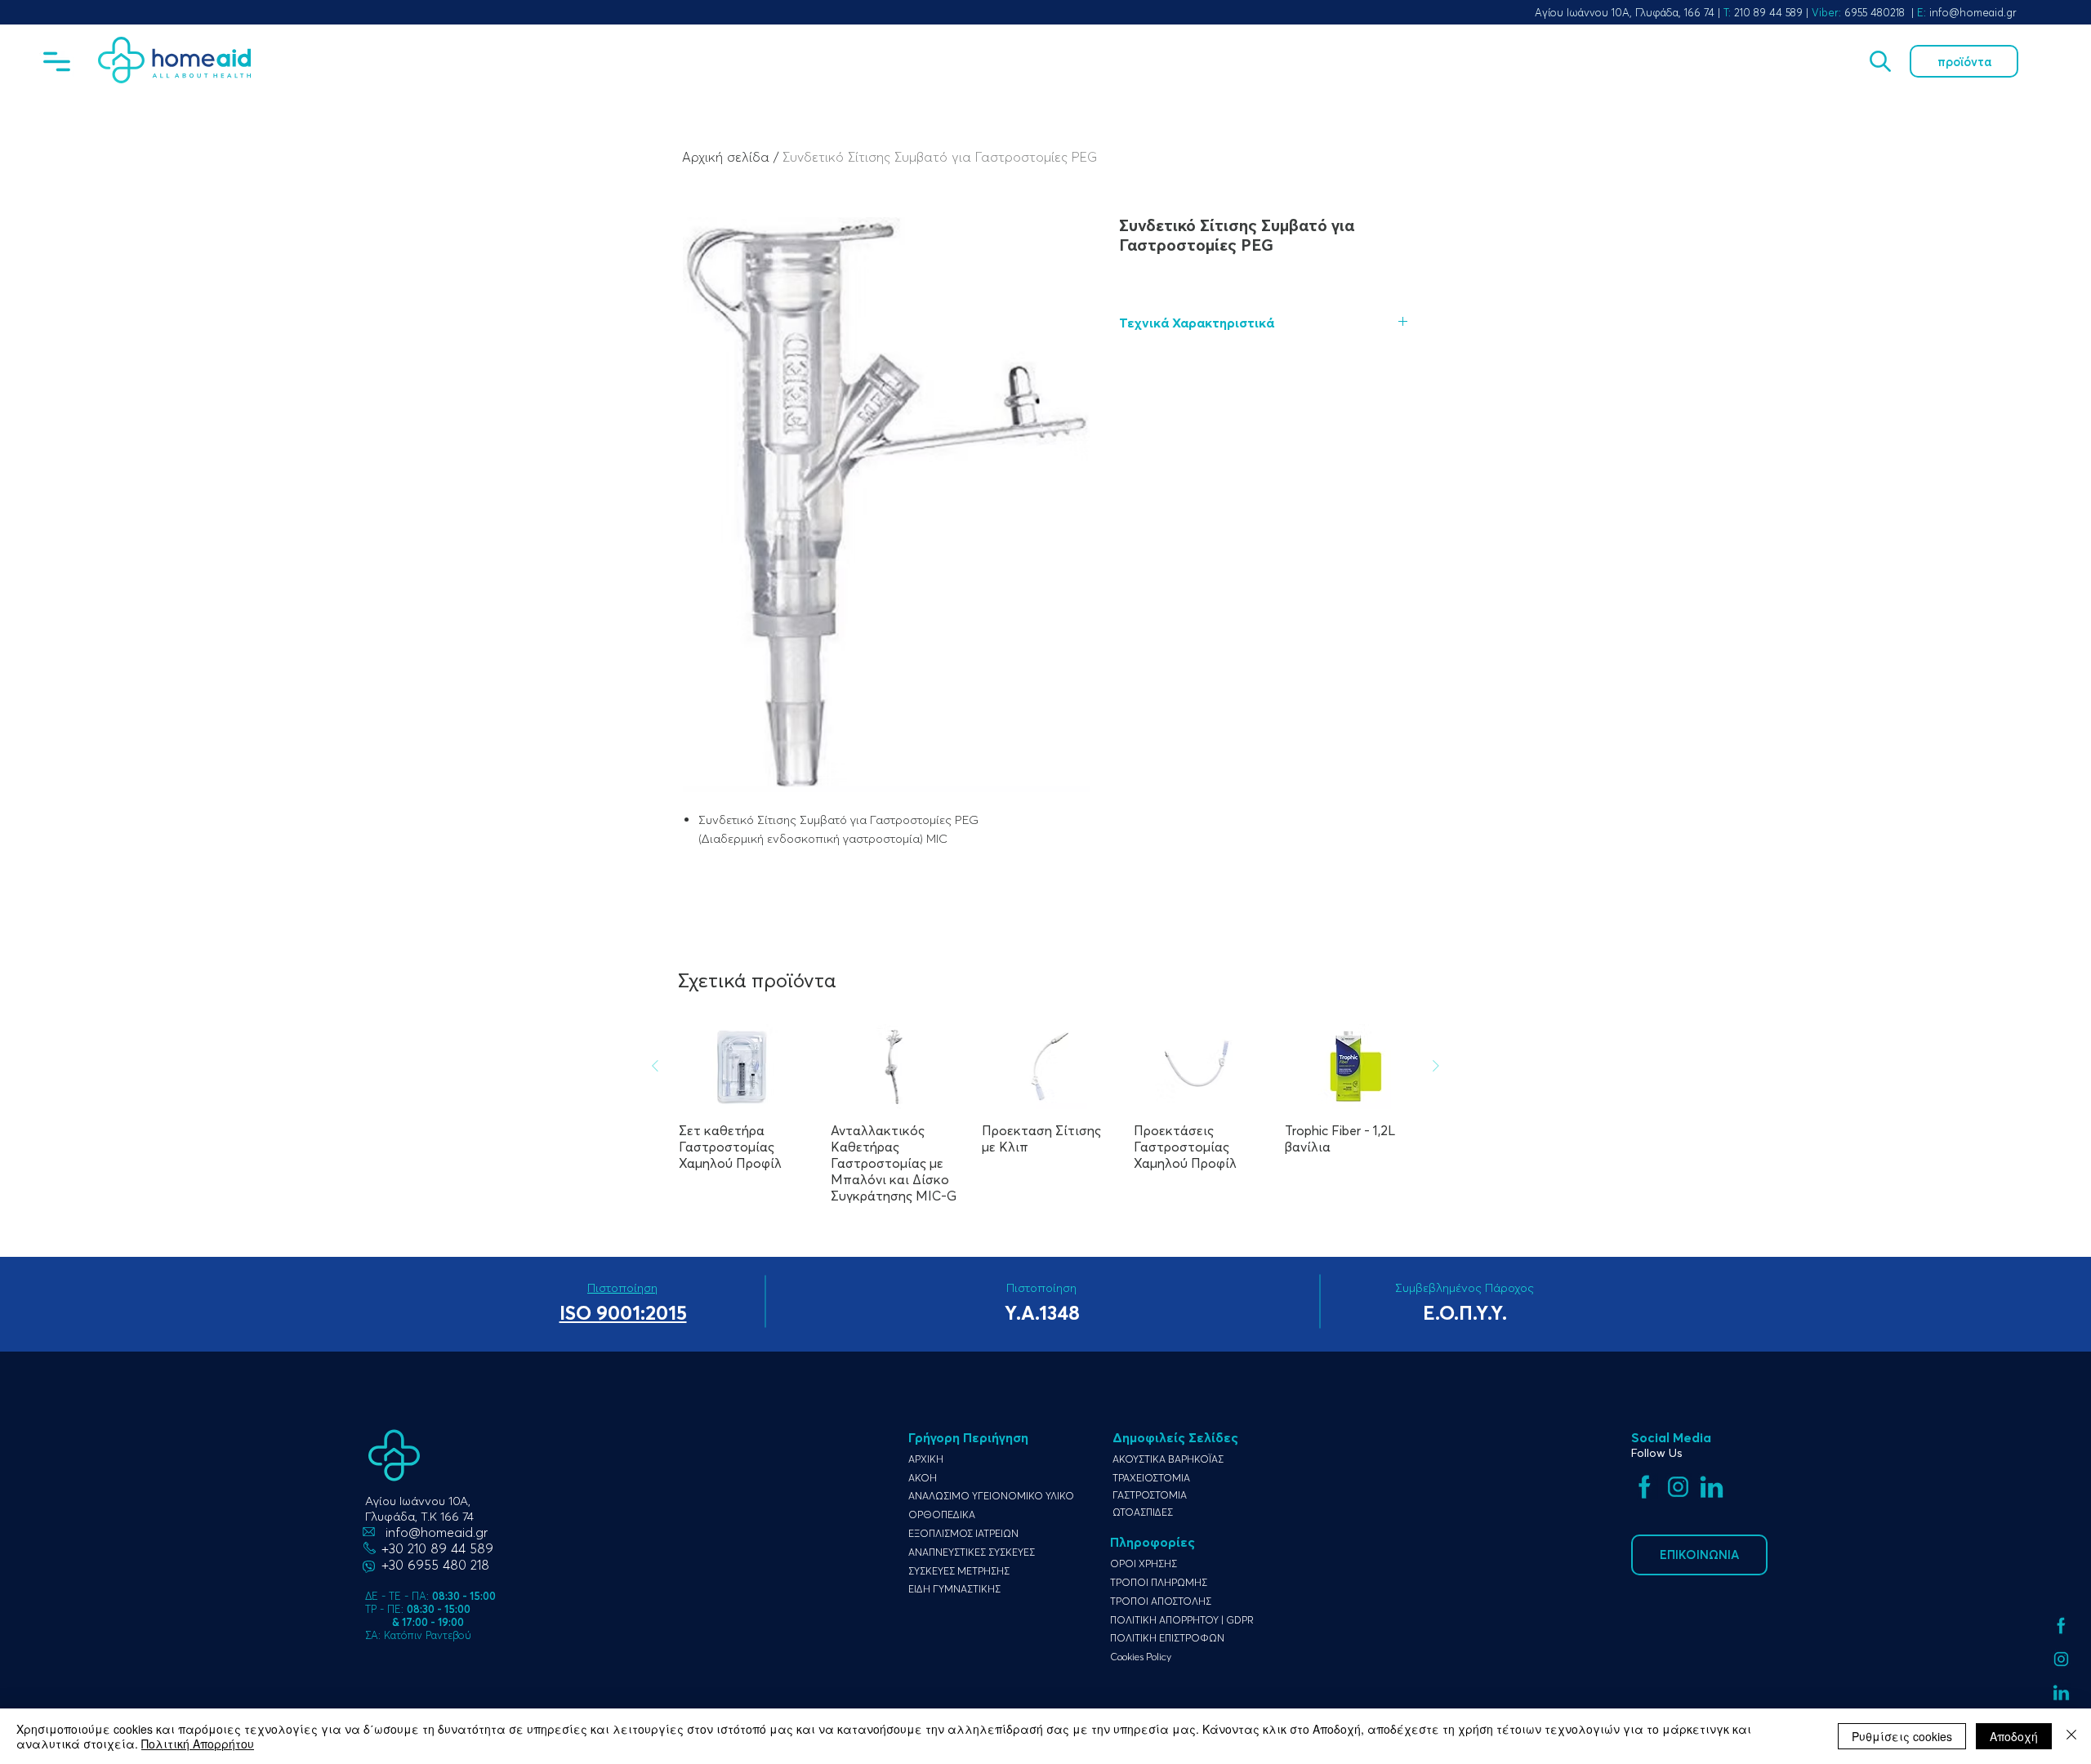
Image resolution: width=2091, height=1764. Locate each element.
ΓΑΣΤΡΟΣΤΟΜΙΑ (1150, 1495)
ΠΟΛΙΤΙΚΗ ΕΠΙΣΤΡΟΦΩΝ (1167, 1638)
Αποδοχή (2014, 1736)
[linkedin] (2061, 1693)
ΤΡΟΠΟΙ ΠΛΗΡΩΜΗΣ (1159, 1582)
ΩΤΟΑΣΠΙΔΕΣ (1143, 1512)
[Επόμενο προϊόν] (1436, 1066)
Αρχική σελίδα (726, 157)
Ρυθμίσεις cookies (1902, 1736)
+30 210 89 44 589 (437, 1548)
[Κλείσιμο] (2071, 1736)
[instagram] (2061, 1659)
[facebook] (2061, 1626)
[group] (1045, 1114)
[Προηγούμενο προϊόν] (655, 1066)
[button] (57, 62)
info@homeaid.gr (1973, 12)
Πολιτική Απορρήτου (198, 1744)
